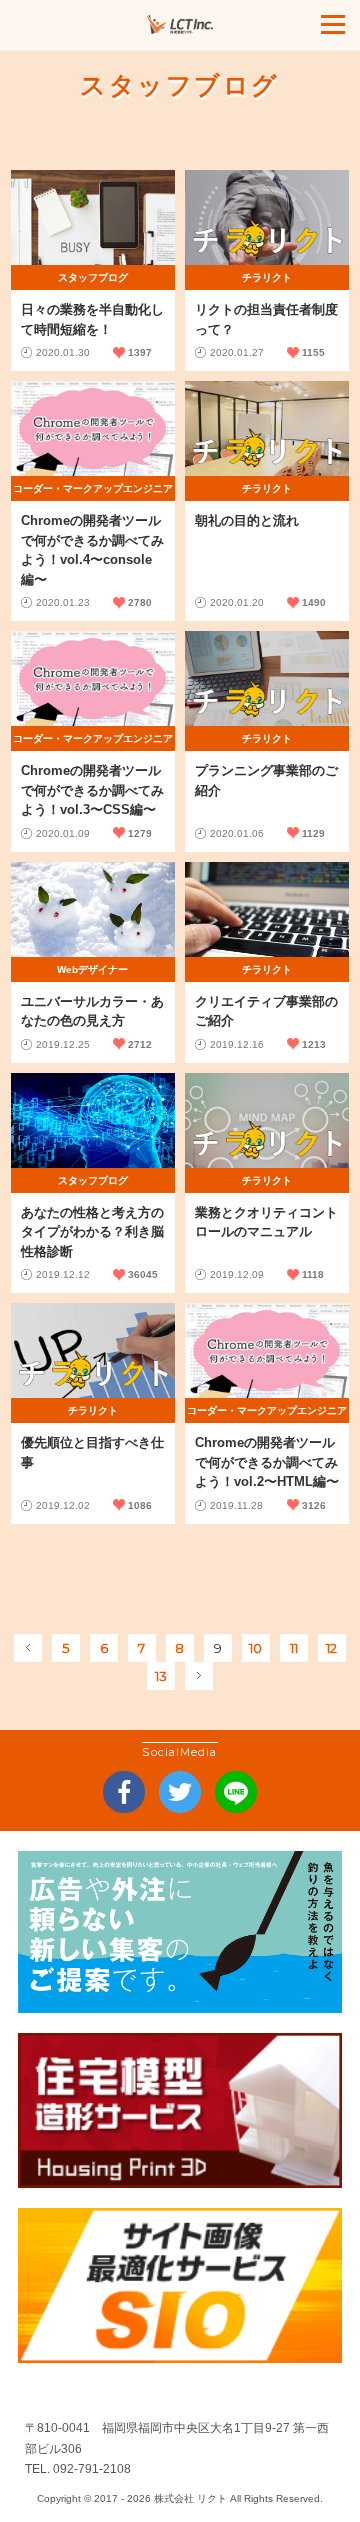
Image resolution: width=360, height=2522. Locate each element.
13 (161, 1676)
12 (331, 1648)
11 (294, 1648)
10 (255, 1648)
